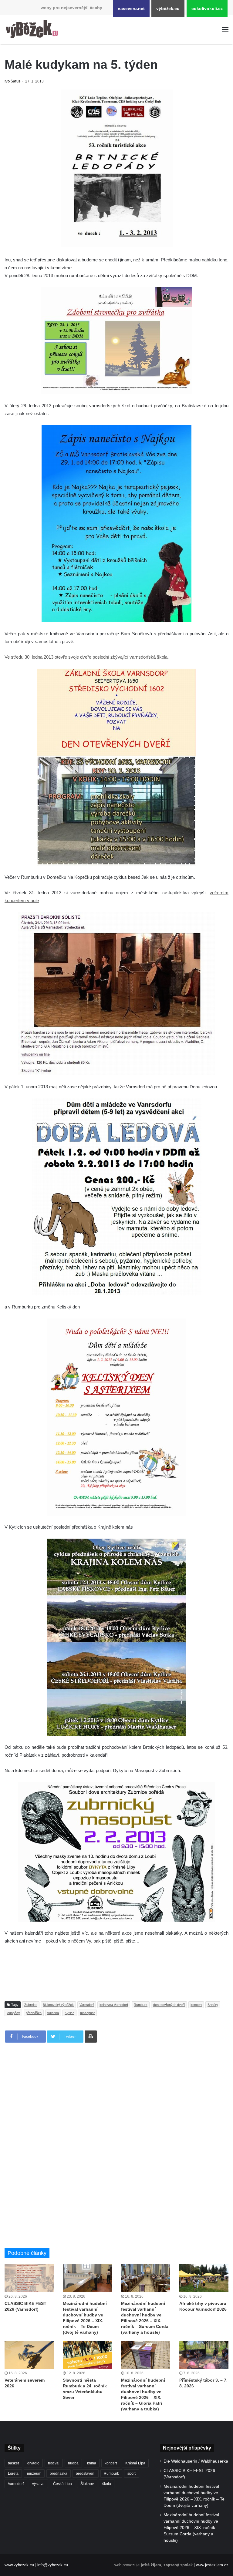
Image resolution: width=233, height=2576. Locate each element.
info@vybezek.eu (53, 2565)
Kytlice (69, 2013)
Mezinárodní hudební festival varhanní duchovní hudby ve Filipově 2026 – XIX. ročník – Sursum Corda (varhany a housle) (191, 2528)
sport (132, 2474)
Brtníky (213, 2005)
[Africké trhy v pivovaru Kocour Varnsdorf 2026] (204, 2278)
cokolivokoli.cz (207, 8)
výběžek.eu (168, 8)
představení (86, 2474)
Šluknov (87, 2484)
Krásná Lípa (135, 2463)
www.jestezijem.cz (212, 2565)
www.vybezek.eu (19, 2565)
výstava (38, 2484)
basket (13, 2463)
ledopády (13, 2013)
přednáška (34, 2013)
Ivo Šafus (13, 81)
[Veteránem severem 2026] (29, 2355)
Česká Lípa (62, 2484)
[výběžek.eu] (33, 30)
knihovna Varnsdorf (114, 2005)
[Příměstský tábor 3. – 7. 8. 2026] (204, 2355)
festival (54, 2463)
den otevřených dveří (169, 2005)
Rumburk (141, 2005)
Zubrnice (31, 2005)
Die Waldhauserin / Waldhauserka (196, 2461)
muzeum (34, 2474)
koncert (196, 2005)
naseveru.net (131, 8)
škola (107, 2484)
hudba (73, 2463)
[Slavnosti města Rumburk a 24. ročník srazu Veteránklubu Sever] (87, 2355)
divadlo (33, 2463)
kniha (92, 2463)
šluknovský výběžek (58, 2005)
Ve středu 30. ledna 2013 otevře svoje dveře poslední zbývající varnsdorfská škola (86, 657)
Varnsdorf (87, 2005)
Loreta (13, 2474)
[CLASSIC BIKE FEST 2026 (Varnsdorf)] (29, 2278)
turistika (53, 2013)
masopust (87, 2013)
